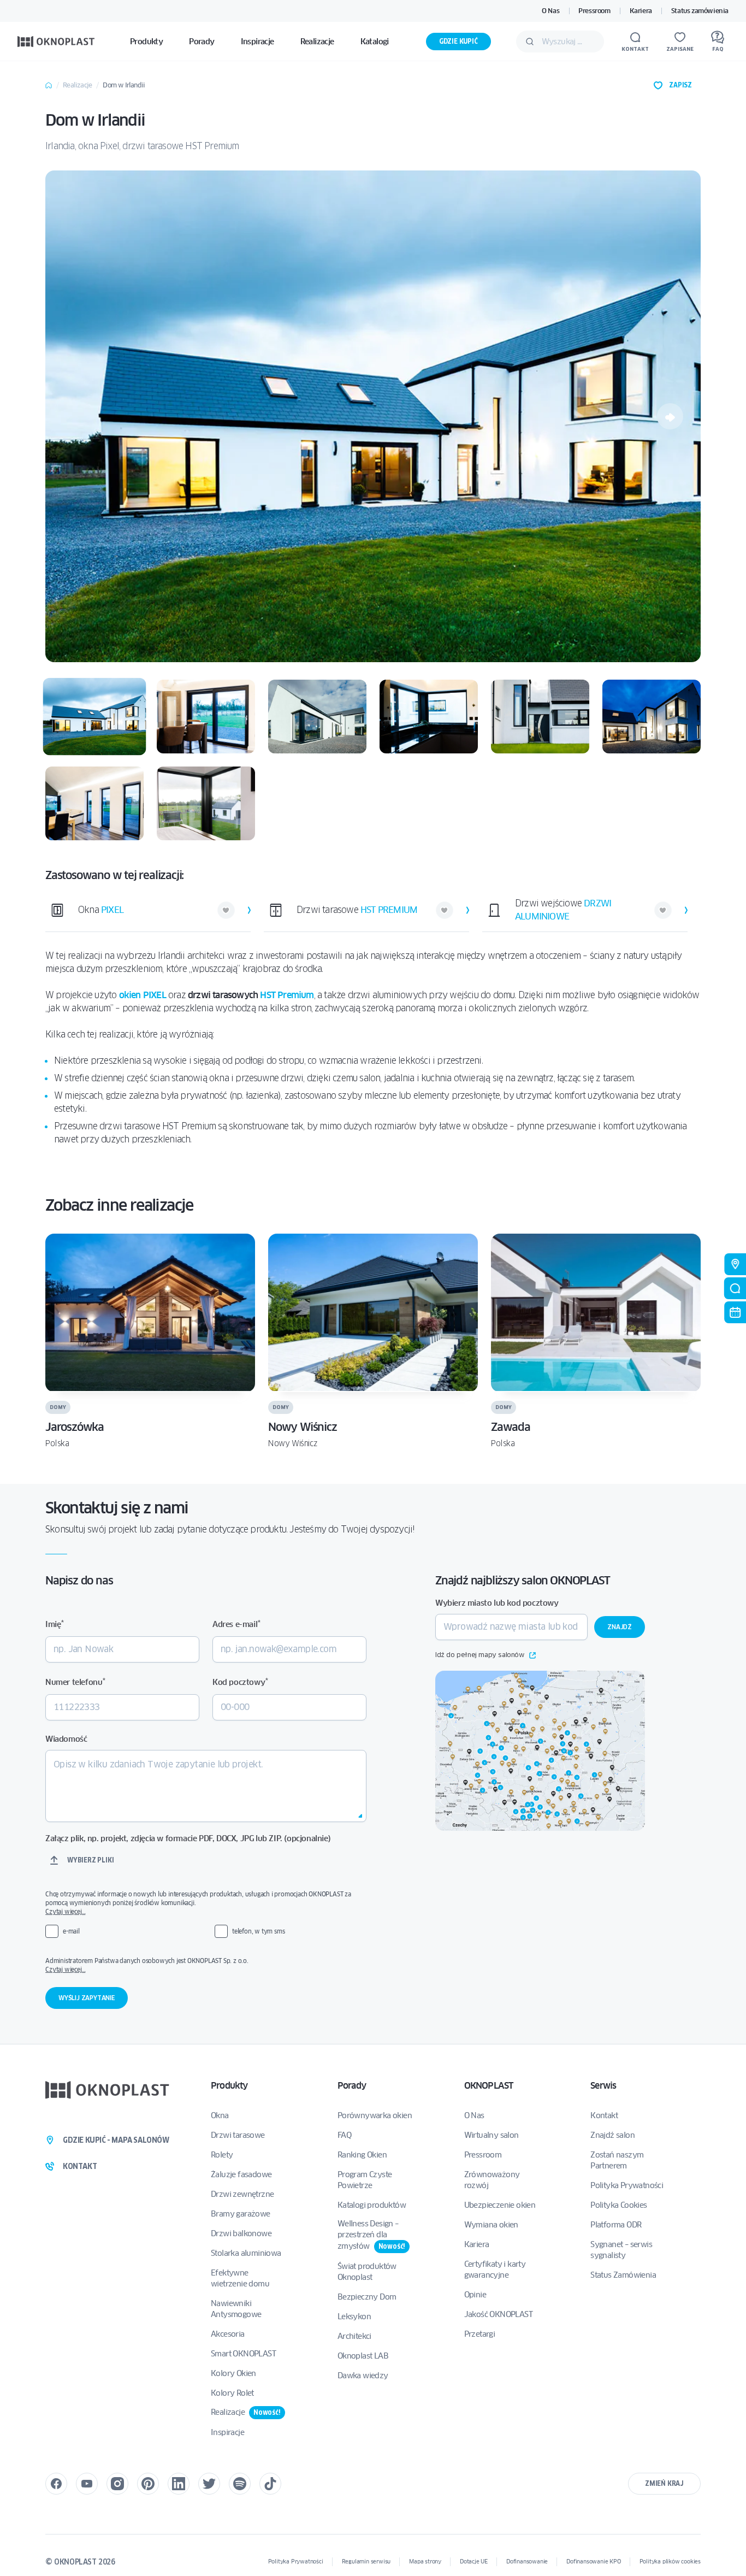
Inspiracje (227, 2432)
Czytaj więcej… (65, 1911)
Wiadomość (66, 1739)
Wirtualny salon (492, 2135)
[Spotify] (240, 2484)
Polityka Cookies (618, 2205)
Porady (352, 2086)
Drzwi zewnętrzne (242, 2194)
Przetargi (480, 2334)
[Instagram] (117, 2484)
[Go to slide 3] (317, 717)
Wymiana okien (491, 2225)
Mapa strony (425, 2562)
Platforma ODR (616, 2225)
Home (49, 85)
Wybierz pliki (90, 1860)
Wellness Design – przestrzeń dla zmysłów (371, 2235)
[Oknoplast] (56, 41)
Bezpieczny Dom (367, 2297)
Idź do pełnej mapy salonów (480, 1655)
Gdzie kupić (458, 41)
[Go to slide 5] (540, 717)
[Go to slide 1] (95, 717)
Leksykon (354, 2316)
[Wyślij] (530, 42)
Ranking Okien (362, 2155)
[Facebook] (56, 2484)
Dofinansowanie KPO (593, 2562)
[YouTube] (87, 2484)
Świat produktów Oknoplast (367, 2272)
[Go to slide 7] (94, 803)
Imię (55, 1624)
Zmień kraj (664, 2483)
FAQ (344, 2135)
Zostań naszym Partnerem (617, 2160)
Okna (220, 2115)
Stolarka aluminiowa (246, 2253)
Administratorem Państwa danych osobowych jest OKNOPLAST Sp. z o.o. (205, 1965)
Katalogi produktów (372, 2205)
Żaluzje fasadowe (241, 2174)
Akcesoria (228, 2334)
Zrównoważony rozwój (492, 2180)
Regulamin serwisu (366, 2562)
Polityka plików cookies (670, 2562)
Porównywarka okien (375, 2115)
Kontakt (604, 2115)
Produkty (229, 2086)
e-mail (71, 1931)
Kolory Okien (233, 2373)
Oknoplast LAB (363, 2356)
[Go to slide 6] (652, 717)
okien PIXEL (143, 995)
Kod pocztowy (240, 1682)
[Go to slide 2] (206, 717)
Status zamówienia (700, 11)
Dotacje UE (474, 2562)
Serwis (603, 2086)
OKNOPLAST (489, 2086)
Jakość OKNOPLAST (498, 2314)
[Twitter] (209, 2484)
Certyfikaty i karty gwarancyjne (495, 2270)
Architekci (354, 2336)
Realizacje (77, 85)
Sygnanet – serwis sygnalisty (621, 2250)
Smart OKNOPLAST (243, 2354)
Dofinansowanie (527, 2562)
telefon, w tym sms (258, 1931)
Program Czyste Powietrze (365, 2180)
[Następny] (670, 416)
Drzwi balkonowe (241, 2233)
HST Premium (287, 995)
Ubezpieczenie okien (500, 2205)
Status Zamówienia (623, 2275)
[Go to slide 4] (429, 717)
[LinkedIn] (179, 2484)
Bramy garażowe (241, 2214)
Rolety (222, 2155)
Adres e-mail (236, 1624)
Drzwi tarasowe (238, 2135)
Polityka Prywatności (627, 2185)
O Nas (550, 11)
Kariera (641, 11)
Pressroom (594, 11)
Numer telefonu (75, 1682)
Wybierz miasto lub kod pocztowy (497, 1603)
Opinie (475, 2295)
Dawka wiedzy (363, 2375)
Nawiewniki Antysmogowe (236, 2309)
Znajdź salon (612, 2135)
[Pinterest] (148, 2484)
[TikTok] (270, 2484)
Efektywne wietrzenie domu (240, 2278)
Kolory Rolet (232, 2393)
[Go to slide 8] (206, 803)
